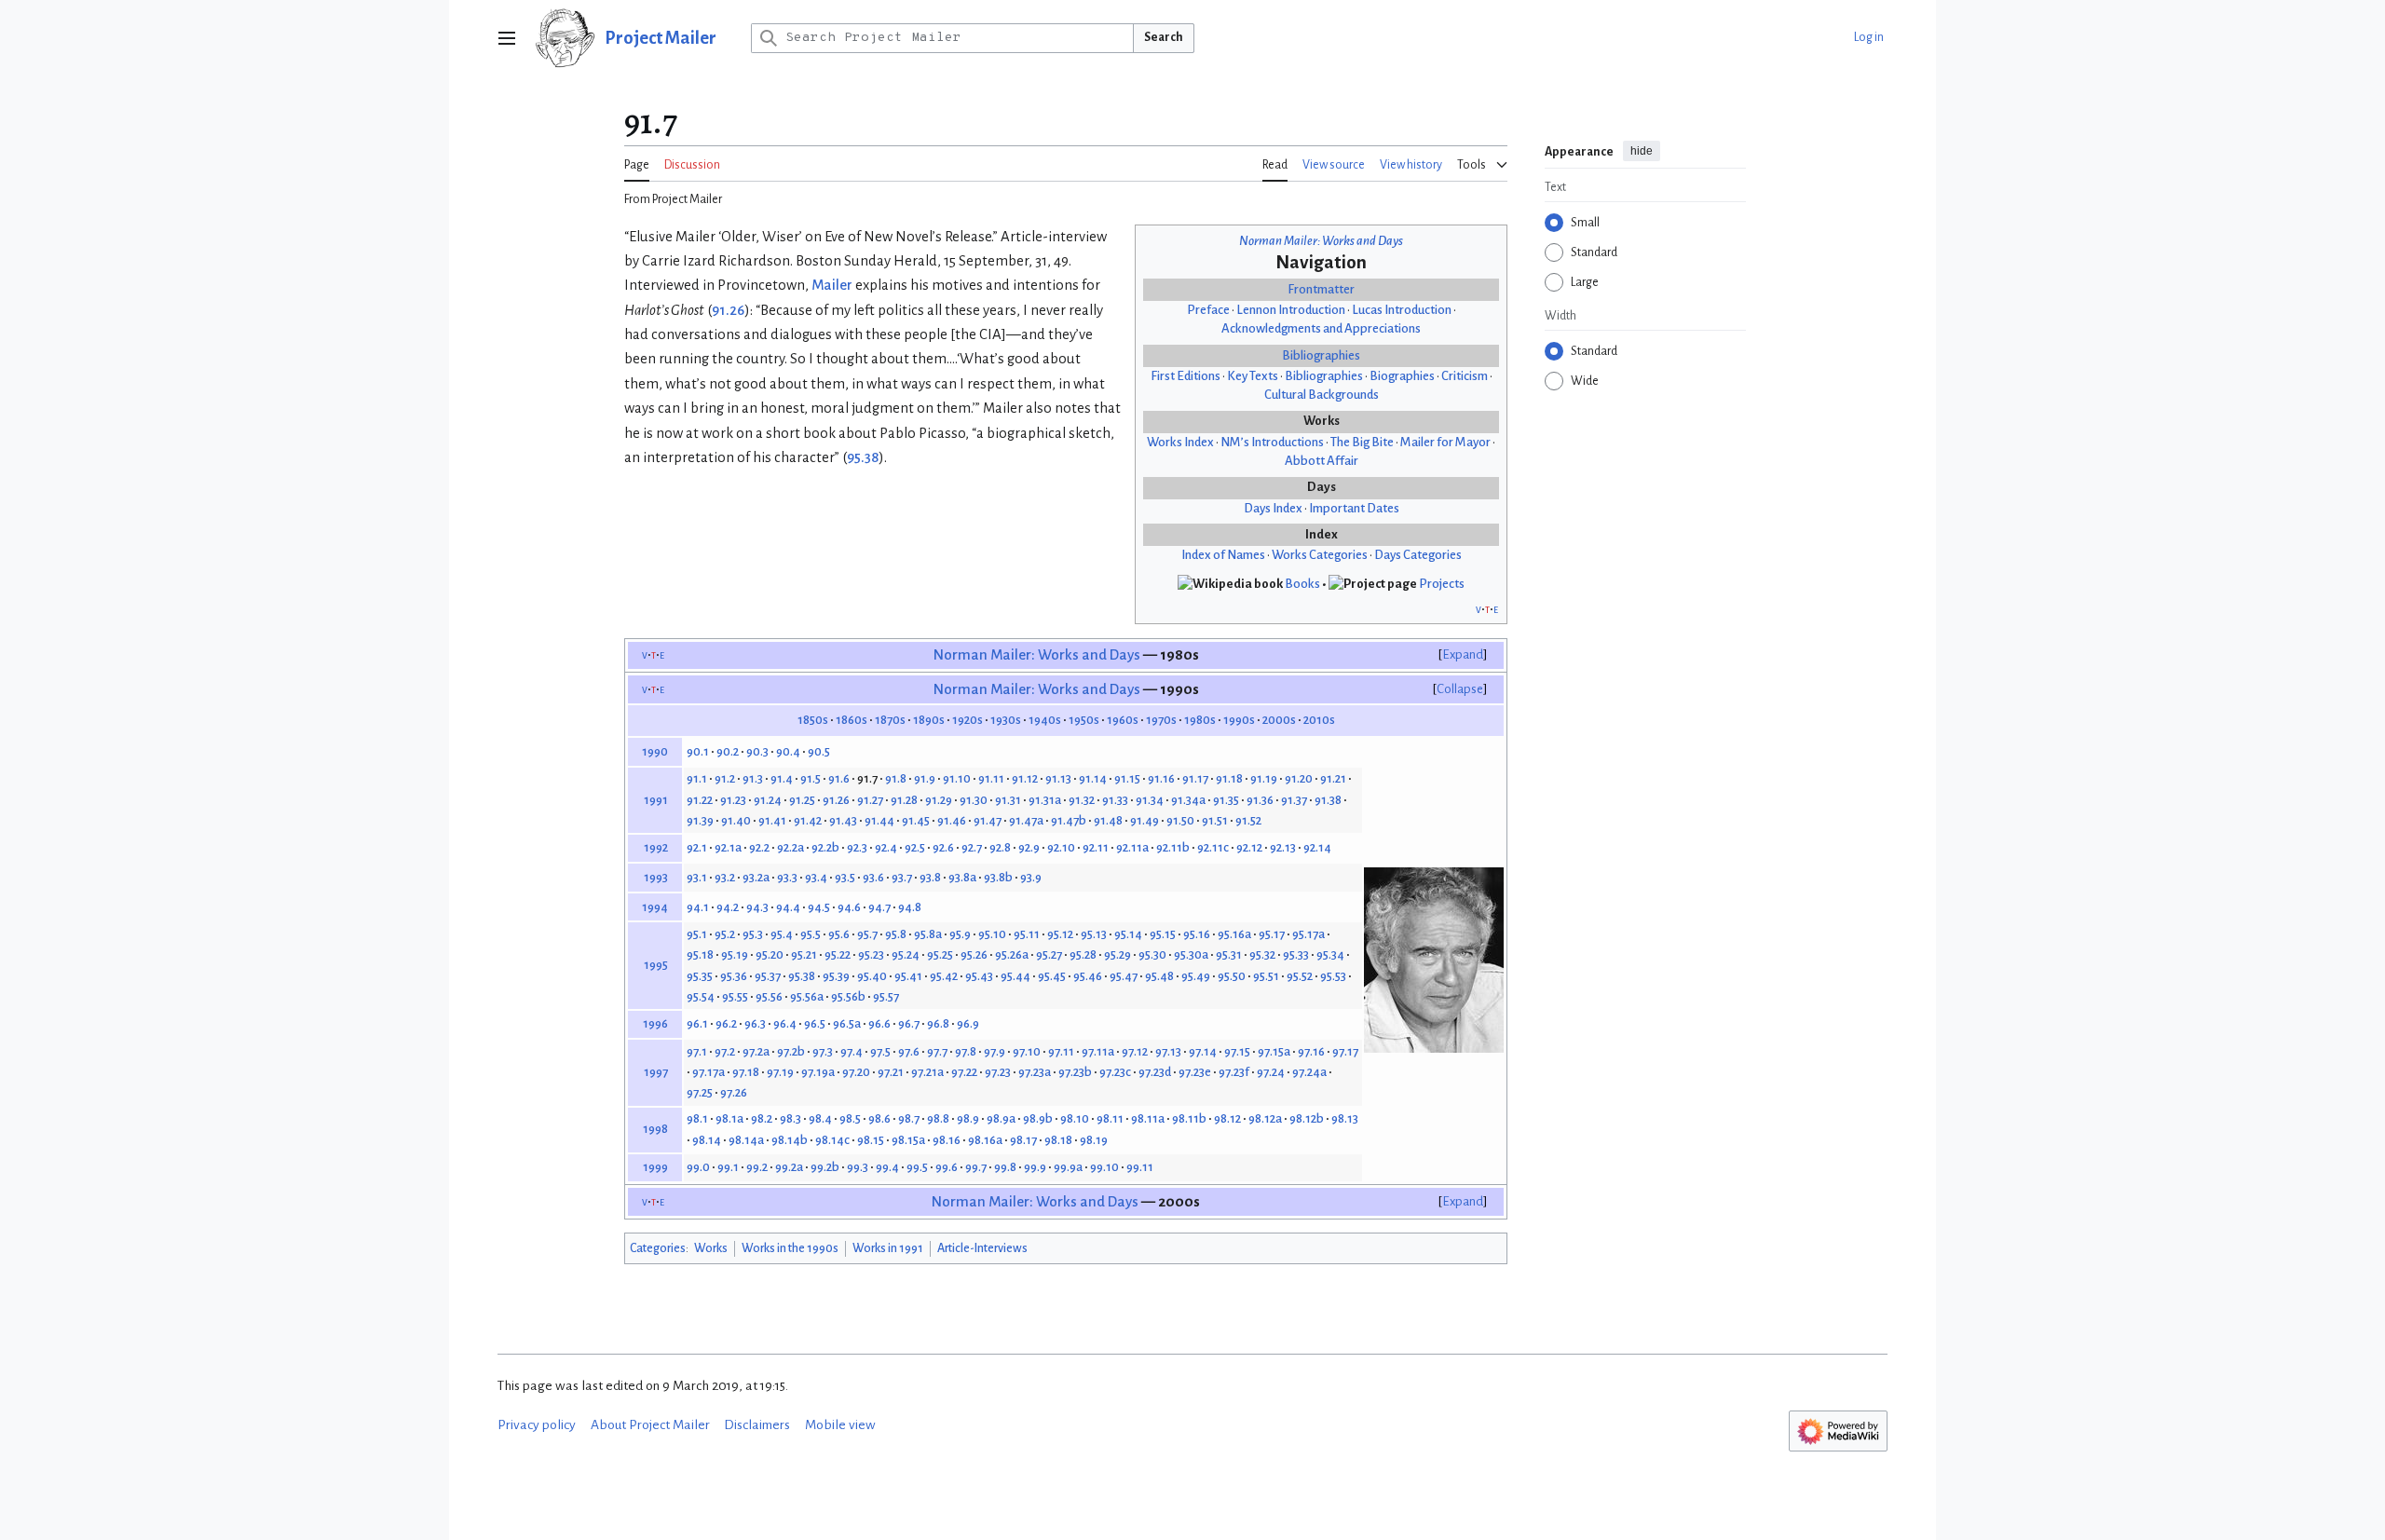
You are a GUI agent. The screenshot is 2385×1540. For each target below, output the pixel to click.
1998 (655, 1129)
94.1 (698, 907)
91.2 (725, 778)
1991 (656, 800)
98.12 (1227, 1118)
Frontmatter (1321, 289)
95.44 (1015, 976)
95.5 (811, 934)
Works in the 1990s (790, 1248)
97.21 (891, 1072)
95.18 (700, 954)
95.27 (1049, 954)
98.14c (832, 1140)
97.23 (998, 1072)
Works (711, 1248)
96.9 (968, 1023)
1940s (1045, 720)
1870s (890, 720)
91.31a (1045, 800)
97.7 (937, 1051)
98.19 (1094, 1140)
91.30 (974, 800)
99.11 (1140, 1167)
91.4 (782, 778)
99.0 (698, 1167)
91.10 (957, 778)
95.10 (992, 934)
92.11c (1213, 847)
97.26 (734, 1092)
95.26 (974, 954)
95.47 (1124, 976)
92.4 (886, 847)
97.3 (823, 1051)
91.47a (1026, 820)
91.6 (839, 778)
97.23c (1115, 1072)
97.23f (1234, 1072)
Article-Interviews (982, 1248)
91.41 (772, 820)
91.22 (700, 800)
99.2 (757, 1167)
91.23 (733, 800)
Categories (658, 1248)
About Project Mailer (650, 1425)
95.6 (839, 934)
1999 (655, 1167)
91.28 (904, 800)
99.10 (1104, 1167)
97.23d (1155, 1072)
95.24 (906, 954)
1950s (1084, 720)
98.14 (707, 1140)
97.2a (756, 1051)
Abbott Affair (1322, 461)
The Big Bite (1362, 442)
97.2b (791, 1051)
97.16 (1311, 1051)
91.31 (1008, 800)
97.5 (880, 1051)
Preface (1208, 310)
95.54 (701, 996)
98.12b (1307, 1118)
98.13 (1345, 1118)
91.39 (700, 820)
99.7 (976, 1167)
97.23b (1075, 1072)
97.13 (1168, 1051)
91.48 (1108, 820)
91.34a (1188, 800)
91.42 (808, 820)
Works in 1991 (888, 1248)
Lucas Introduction (1402, 310)
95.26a (1012, 954)
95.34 (1330, 954)
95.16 (1197, 934)
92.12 (1249, 847)
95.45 (1052, 976)
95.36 (734, 976)
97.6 (909, 1051)
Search (1164, 37)
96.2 (726, 1023)
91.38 (1328, 800)
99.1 (728, 1167)
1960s (1123, 720)
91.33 (1115, 800)
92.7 (972, 847)
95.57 (886, 996)
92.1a (728, 847)
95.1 (697, 934)
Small (1585, 223)
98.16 (947, 1140)
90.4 (788, 751)
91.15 (1127, 778)
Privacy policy (537, 1425)
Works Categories (1320, 555)
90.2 (728, 751)
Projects (1442, 584)
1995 (656, 965)
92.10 (1061, 847)
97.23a (1035, 1072)
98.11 (1110, 1118)
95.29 (1118, 954)
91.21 (1333, 778)
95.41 (908, 976)
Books (1302, 584)
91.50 (1180, 820)
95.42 (944, 976)
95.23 (871, 954)
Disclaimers (757, 1425)
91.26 (728, 310)
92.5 (915, 847)
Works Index (1180, 442)
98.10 (1075, 1118)
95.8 (896, 934)
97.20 (856, 1072)
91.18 (1229, 778)
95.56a (807, 996)
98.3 (790, 1118)
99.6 (947, 1167)
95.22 (838, 954)
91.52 (1248, 820)
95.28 (1083, 954)
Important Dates (1354, 508)
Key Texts (1253, 376)
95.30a (1191, 954)
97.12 (1135, 1051)
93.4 (816, 877)
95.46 (1088, 976)
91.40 (736, 820)
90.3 (757, 751)
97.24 (1271, 1072)
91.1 (697, 778)
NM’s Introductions (1272, 442)
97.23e (1195, 1072)
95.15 (1163, 934)
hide (1642, 151)
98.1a (729, 1118)
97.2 (725, 1051)
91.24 (768, 800)
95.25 (940, 954)
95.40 (872, 976)
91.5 (811, 778)
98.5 (850, 1118)
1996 (655, 1023)
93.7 (902, 877)
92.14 (1317, 847)
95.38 (863, 457)
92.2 (759, 847)
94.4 (788, 907)
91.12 (1025, 778)
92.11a (1132, 847)
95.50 (1232, 976)
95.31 (1229, 954)
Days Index (1273, 508)
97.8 (966, 1051)
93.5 (845, 877)
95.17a (1308, 934)
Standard (1594, 252)
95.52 (1300, 976)
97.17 (1345, 1051)
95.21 (804, 954)
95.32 (1262, 954)
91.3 (753, 778)
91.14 (1093, 778)
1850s (813, 720)
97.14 (1203, 1051)
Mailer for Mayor (1445, 442)
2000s (1279, 720)
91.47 (988, 820)
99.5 (917, 1167)
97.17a (709, 1072)
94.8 (910, 907)
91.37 (1294, 800)
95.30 (1152, 954)
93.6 (873, 877)
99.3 (858, 1167)
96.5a (847, 1023)
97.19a (818, 1072)
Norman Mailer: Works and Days (1321, 241)
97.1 (697, 1051)
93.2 (725, 877)
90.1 (698, 751)
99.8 (1005, 1167)
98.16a (985, 1140)
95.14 (1128, 934)
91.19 (1264, 778)
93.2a (756, 877)
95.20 (770, 954)
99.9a (1068, 1167)
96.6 (879, 1023)
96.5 (815, 1023)
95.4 (782, 934)
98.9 (968, 1118)
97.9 (995, 1051)
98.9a (1001, 1118)
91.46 (952, 820)
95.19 (735, 954)
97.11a (1098, 1051)
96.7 (909, 1023)
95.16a (1234, 934)
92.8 (1000, 847)
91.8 (896, 778)
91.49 (1145, 820)
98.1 (697, 1118)
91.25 (802, 800)
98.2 (762, 1118)
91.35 (1226, 800)
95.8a (928, 934)
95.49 (1196, 976)
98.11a (1148, 1118)
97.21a (927, 1072)
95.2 (725, 934)
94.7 (879, 907)
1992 (656, 847)
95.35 (700, 976)
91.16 (1161, 778)
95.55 (735, 996)
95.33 (1296, 954)
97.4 (852, 1051)
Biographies (1402, 376)
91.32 (1082, 800)
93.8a (962, 877)
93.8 (930, 877)
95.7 (867, 934)
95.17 (1272, 934)
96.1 (697, 1023)
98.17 (1023, 1140)
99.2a (789, 1167)
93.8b (998, 877)
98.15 (871, 1140)
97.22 (964, 1072)
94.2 (728, 907)
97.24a (1309, 1072)
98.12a (1265, 1118)
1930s (1006, 720)
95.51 (1266, 976)
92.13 (1283, 847)
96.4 (785, 1023)
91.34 (1150, 800)
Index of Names (1223, 555)
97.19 (780, 1072)
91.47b (1069, 820)
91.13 (1058, 778)
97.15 (1237, 1051)
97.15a (1274, 1051)
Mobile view (840, 1425)
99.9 (1035, 1167)
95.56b (848, 996)
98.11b (1189, 1118)
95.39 (836, 976)
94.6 (849, 907)
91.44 (879, 820)
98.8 (938, 1118)
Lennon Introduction (1291, 310)
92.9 (1029, 847)
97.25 (700, 1092)
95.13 (1094, 934)
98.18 (1058, 1140)
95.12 (1060, 934)
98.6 (879, 1118)
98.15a (908, 1140)
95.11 (1027, 934)
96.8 (938, 1023)
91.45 (916, 820)
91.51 (1215, 820)
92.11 (1096, 847)
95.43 (979, 976)
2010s (1319, 720)
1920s (968, 720)
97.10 (1027, 1051)
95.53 (1333, 976)
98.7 (909, 1118)
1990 (655, 751)
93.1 (697, 877)
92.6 (943, 847)
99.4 (887, 1167)
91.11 (991, 778)
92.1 (697, 847)
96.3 (755, 1023)
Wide (1585, 381)
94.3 (757, 907)
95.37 (768, 976)
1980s (1200, 720)
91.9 (925, 778)
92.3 (857, 847)
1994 (655, 907)
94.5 (819, 907)
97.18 (746, 1072)
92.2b (825, 847)
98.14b (790, 1140)
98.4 (820, 1118)
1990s (1239, 720)
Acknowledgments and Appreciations (1321, 328)
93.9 (1031, 877)
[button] (507, 38)
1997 (656, 1072)
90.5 (819, 751)
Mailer (832, 285)
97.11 (1061, 1051)
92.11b (1173, 847)
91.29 (939, 800)
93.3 (787, 877)
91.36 (1260, 800)
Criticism (1465, 376)
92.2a (790, 847)
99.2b (825, 1167)
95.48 (1159, 976)
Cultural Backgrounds (1322, 395)
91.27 (870, 800)
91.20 (1299, 778)
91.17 (1195, 778)
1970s (1161, 720)
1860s (852, 720)
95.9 (960, 934)
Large (1585, 282)
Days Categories (1418, 555)
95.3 (753, 934)
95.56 (769, 996)
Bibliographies (1321, 355)
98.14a (746, 1140)
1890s (929, 720)
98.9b (1038, 1118)
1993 (656, 877)
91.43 (843, 820)
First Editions (1186, 376)
